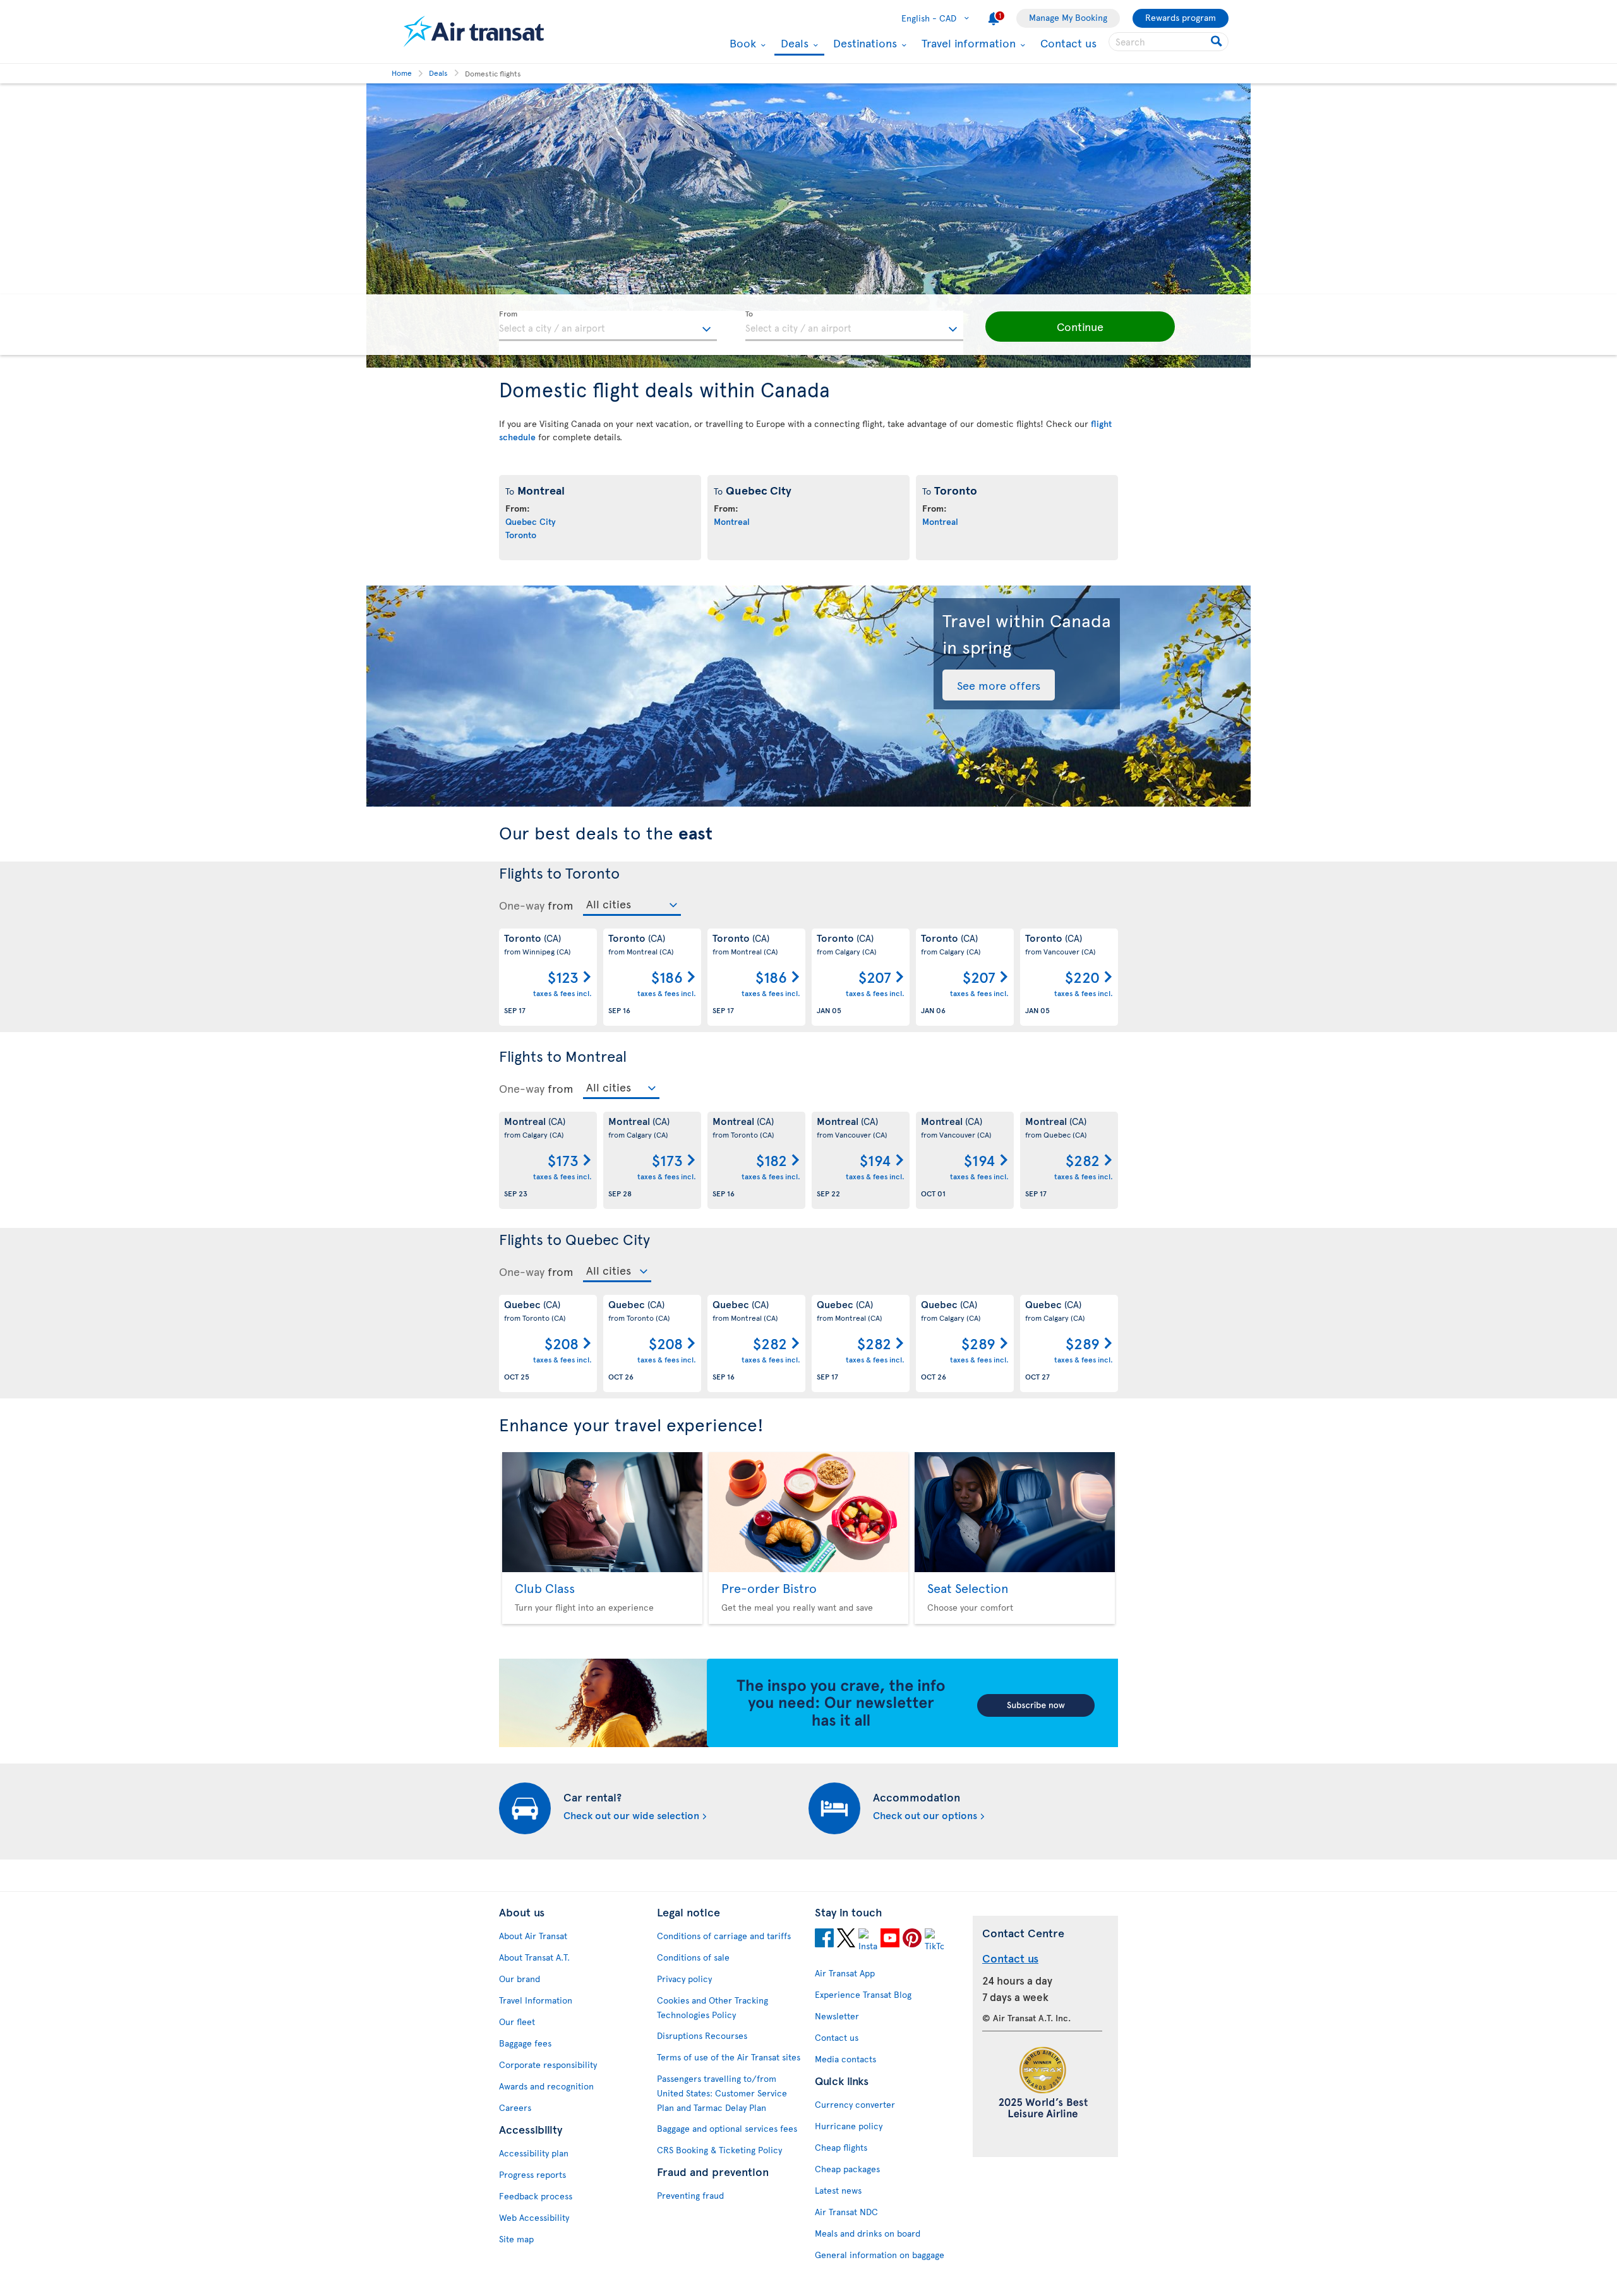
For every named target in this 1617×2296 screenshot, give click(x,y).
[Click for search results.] (1217, 42)
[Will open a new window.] (824, 1940)
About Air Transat (533, 1936)
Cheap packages (847, 2169)
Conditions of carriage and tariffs (724, 1936)
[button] (1080, 327)
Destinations (863, 43)
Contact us (1068, 43)
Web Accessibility (534, 2217)
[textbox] (608, 326)
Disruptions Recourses (702, 2035)
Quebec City (531, 521)
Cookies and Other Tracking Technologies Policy (712, 2007)
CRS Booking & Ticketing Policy (719, 2150)
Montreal (732, 521)
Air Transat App (845, 1973)
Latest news (838, 2190)
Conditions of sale (693, 1957)
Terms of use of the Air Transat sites (729, 2057)
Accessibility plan (534, 2153)
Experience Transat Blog (863, 1994)
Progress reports (532, 2174)
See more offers (999, 685)
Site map (516, 2239)
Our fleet (517, 2022)
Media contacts (845, 2059)
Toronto (521, 535)
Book (741, 43)
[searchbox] (1169, 42)
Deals (793, 44)
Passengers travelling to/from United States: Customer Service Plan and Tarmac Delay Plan (722, 2093)
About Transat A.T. (534, 1957)
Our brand (520, 1979)
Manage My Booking (1068, 17)
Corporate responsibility (548, 2065)
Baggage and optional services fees (727, 2128)
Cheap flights (841, 2147)
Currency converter (855, 2104)
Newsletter (837, 2016)
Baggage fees (525, 2043)
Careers (515, 2107)
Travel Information (536, 2000)
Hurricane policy (849, 2126)
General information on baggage (880, 2255)
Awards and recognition (546, 2086)
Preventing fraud (690, 2195)
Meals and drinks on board (868, 2233)
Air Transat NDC (846, 2212)
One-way (522, 905)
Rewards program (1181, 17)
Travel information (967, 43)
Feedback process (536, 2196)
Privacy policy (684, 1979)
